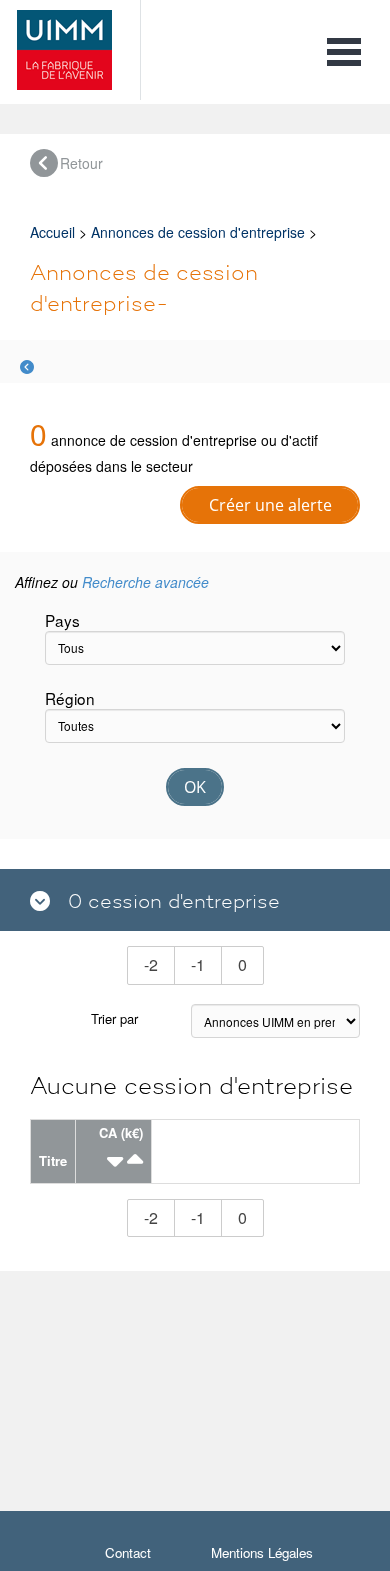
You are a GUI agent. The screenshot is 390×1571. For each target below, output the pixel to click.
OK (195, 787)
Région (70, 698)
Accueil (52, 232)
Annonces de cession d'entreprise (198, 232)
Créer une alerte (270, 505)
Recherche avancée (145, 582)
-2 (159, 964)
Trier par (114, 1018)
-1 (206, 964)
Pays (62, 620)
